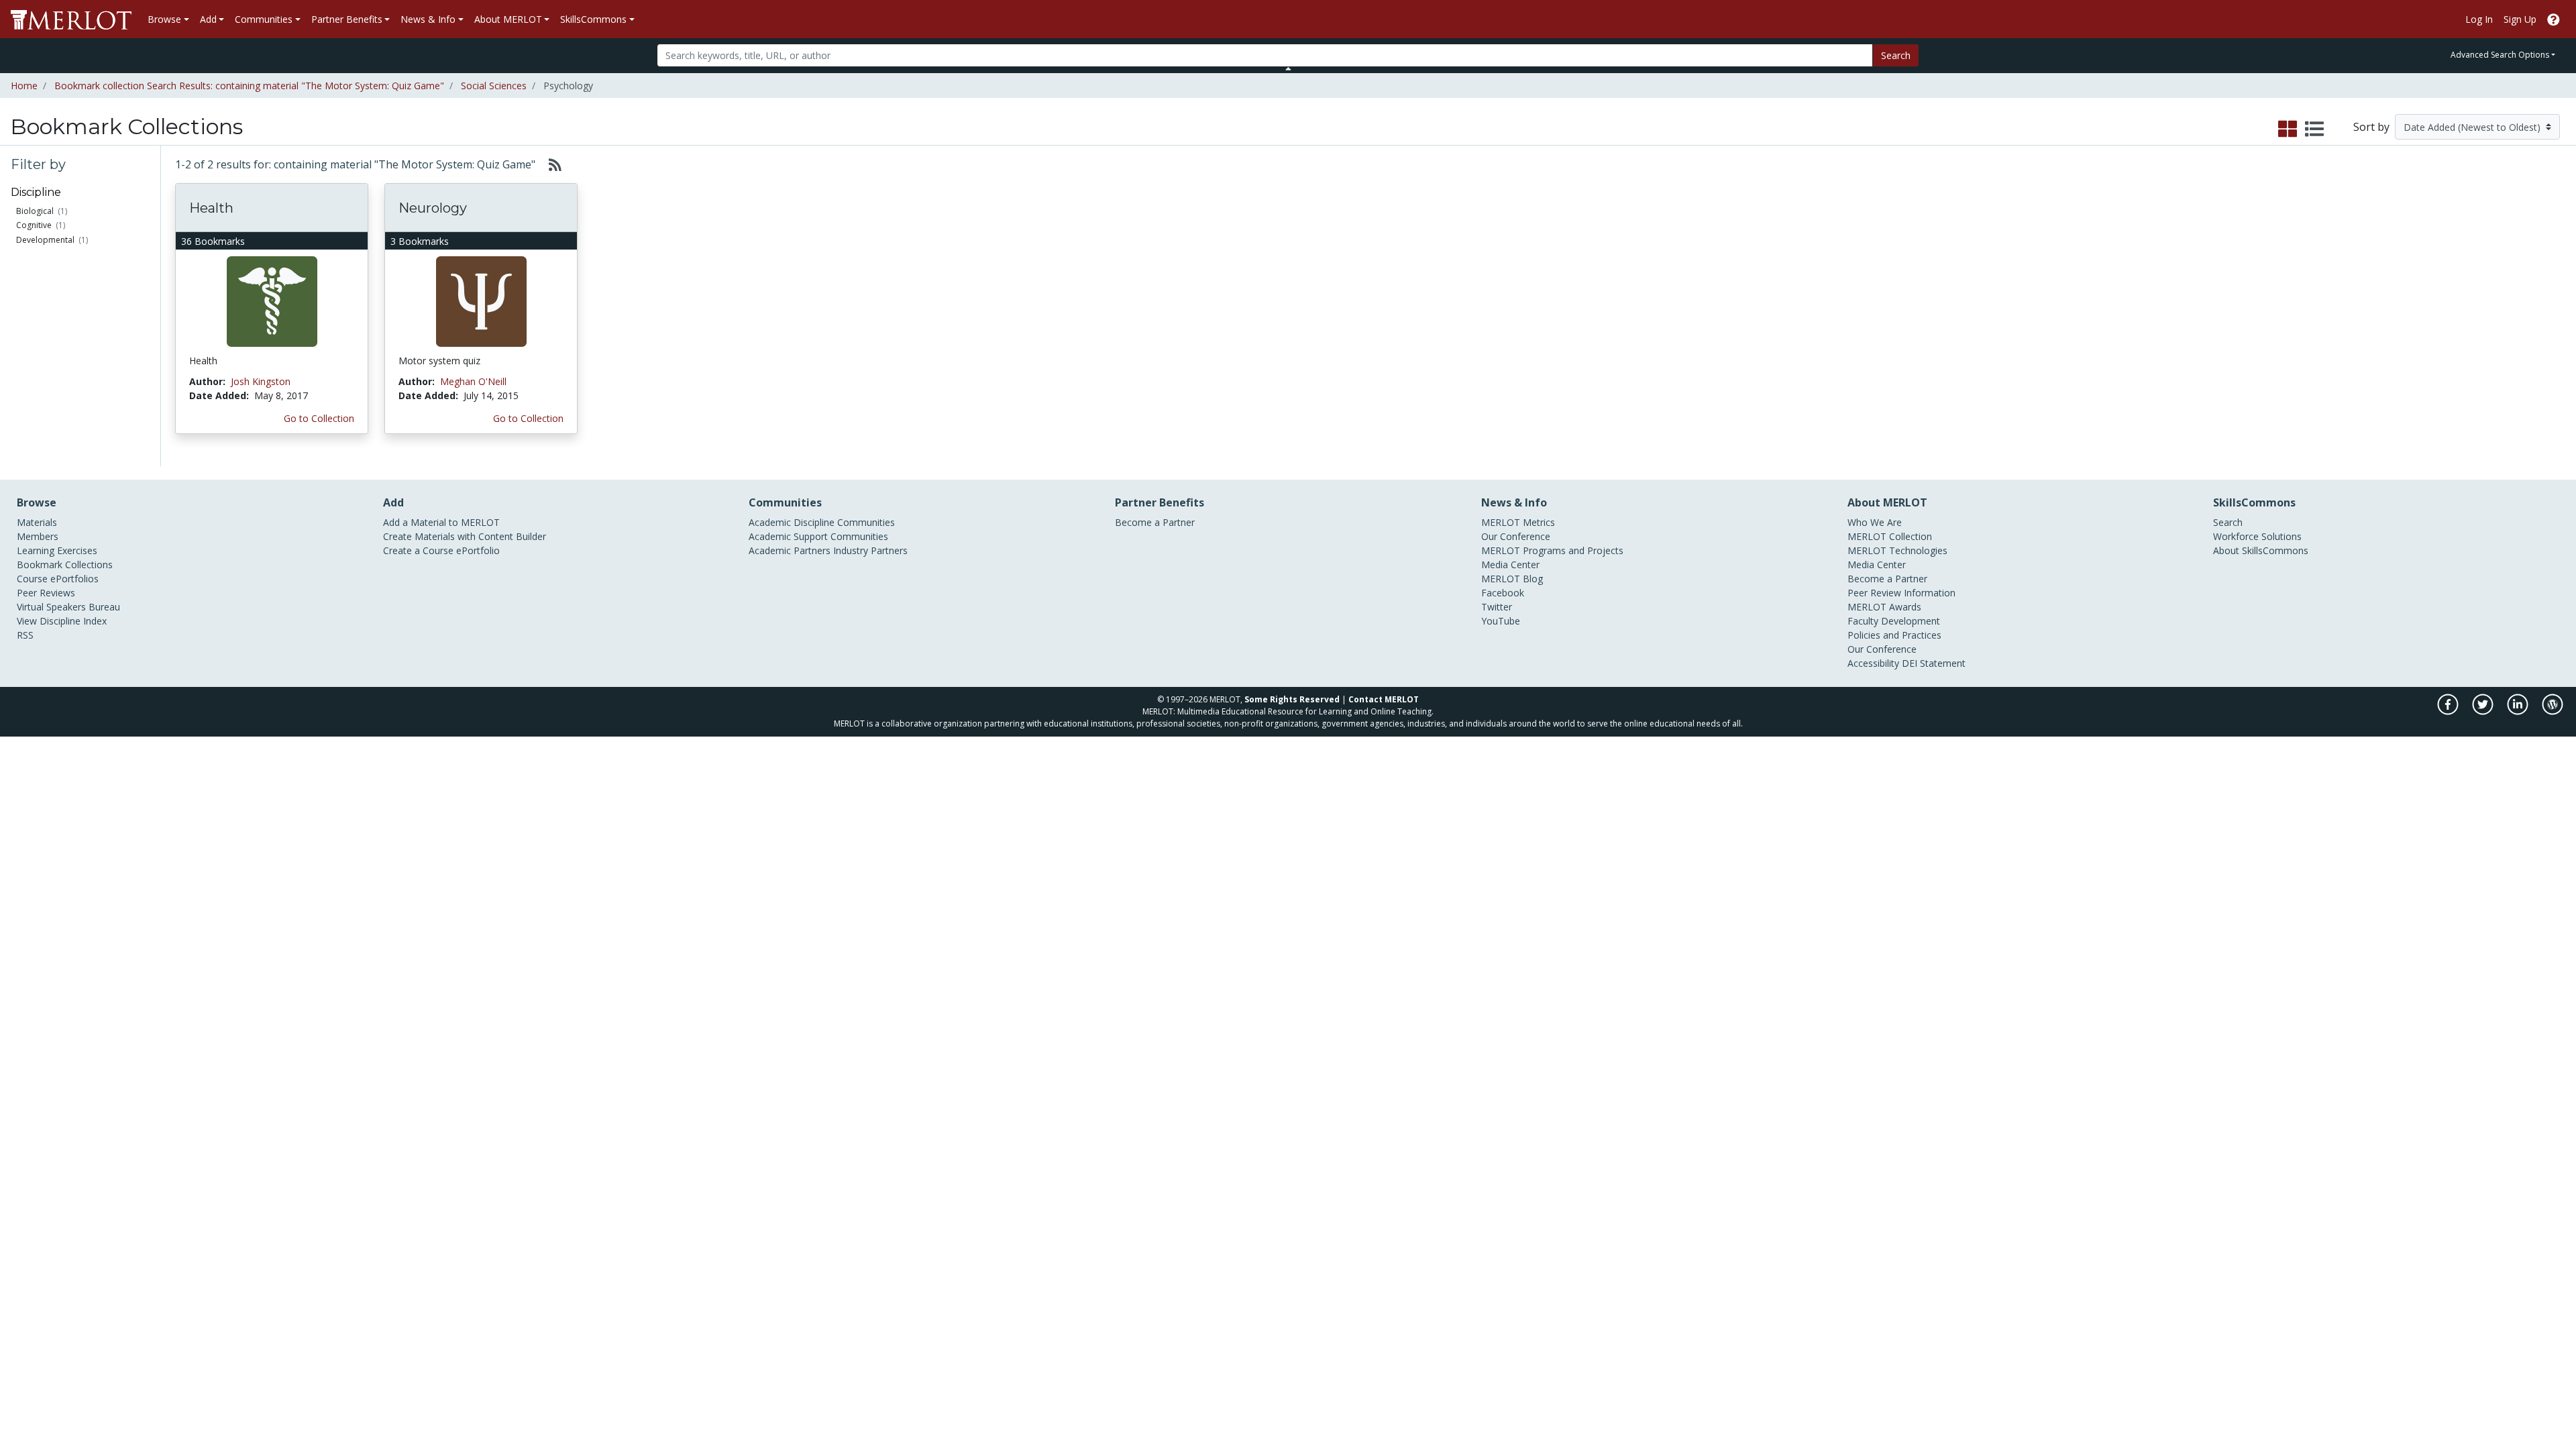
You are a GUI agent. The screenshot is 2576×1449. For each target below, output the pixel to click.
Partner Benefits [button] (347, 19)
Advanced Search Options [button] (2500, 55)
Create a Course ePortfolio (441, 550)
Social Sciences (494, 86)
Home (24, 86)
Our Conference (1516, 536)
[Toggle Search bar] (1288, 68)
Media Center (1510, 565)
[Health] (272, 301)
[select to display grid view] (2288, 129)
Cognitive (34, 225)
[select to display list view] (2314, 129)
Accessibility (1873, 663)
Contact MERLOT (1384, 699)
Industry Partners (870, 550)
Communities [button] (264, 19)
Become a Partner (1155, 522)
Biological (35, 211)
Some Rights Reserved (1292, 699)
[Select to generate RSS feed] (550, 164)
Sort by (2371, 127)
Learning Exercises (57, 550)
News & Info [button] (428, 19)
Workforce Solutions (2257, 536)
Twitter (1497, 607)
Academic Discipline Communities (822, 522)
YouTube (1501, 621)
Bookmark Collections (65, 565)
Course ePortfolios (58, 579)
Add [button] (208, 19)
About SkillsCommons (2261, 550)
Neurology (433, 208)
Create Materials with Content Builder (465, 536)
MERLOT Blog (1512, 579)
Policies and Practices (1894, 635)
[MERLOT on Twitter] (2484, 711)
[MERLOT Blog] (2553, 711)
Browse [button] (164, 19)
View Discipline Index (62, 621)
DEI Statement (1934, 663)
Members (38, 536)
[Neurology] (481, 301)
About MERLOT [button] (508, 19)
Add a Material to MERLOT (441, 522)
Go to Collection (319, 418)
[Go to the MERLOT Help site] (2554, 19)
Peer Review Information (1901, 593)
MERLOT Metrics (1518, 522)
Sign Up (2520, 19)
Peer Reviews (46, 593)
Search (1896, 55)
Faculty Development (1894, 621)
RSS (25, 635)
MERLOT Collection (1890, 536)
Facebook (1503, 593)
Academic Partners (790, 550)
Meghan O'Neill (473, 381)
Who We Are (1875, 522)
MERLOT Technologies (1897, 550)
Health (211, 208)
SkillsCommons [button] (593, 19)
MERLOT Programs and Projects (1552, 550)
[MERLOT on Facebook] (2449, 711)
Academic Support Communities (818, 536)
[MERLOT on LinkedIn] (2519, 711)
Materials (37, 522)
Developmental (45, 240)
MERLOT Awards (1884, 607)
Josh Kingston (261, 381)
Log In (2479, 19)
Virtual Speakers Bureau (68, 607)
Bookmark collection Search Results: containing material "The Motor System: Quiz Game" (249, 86)
